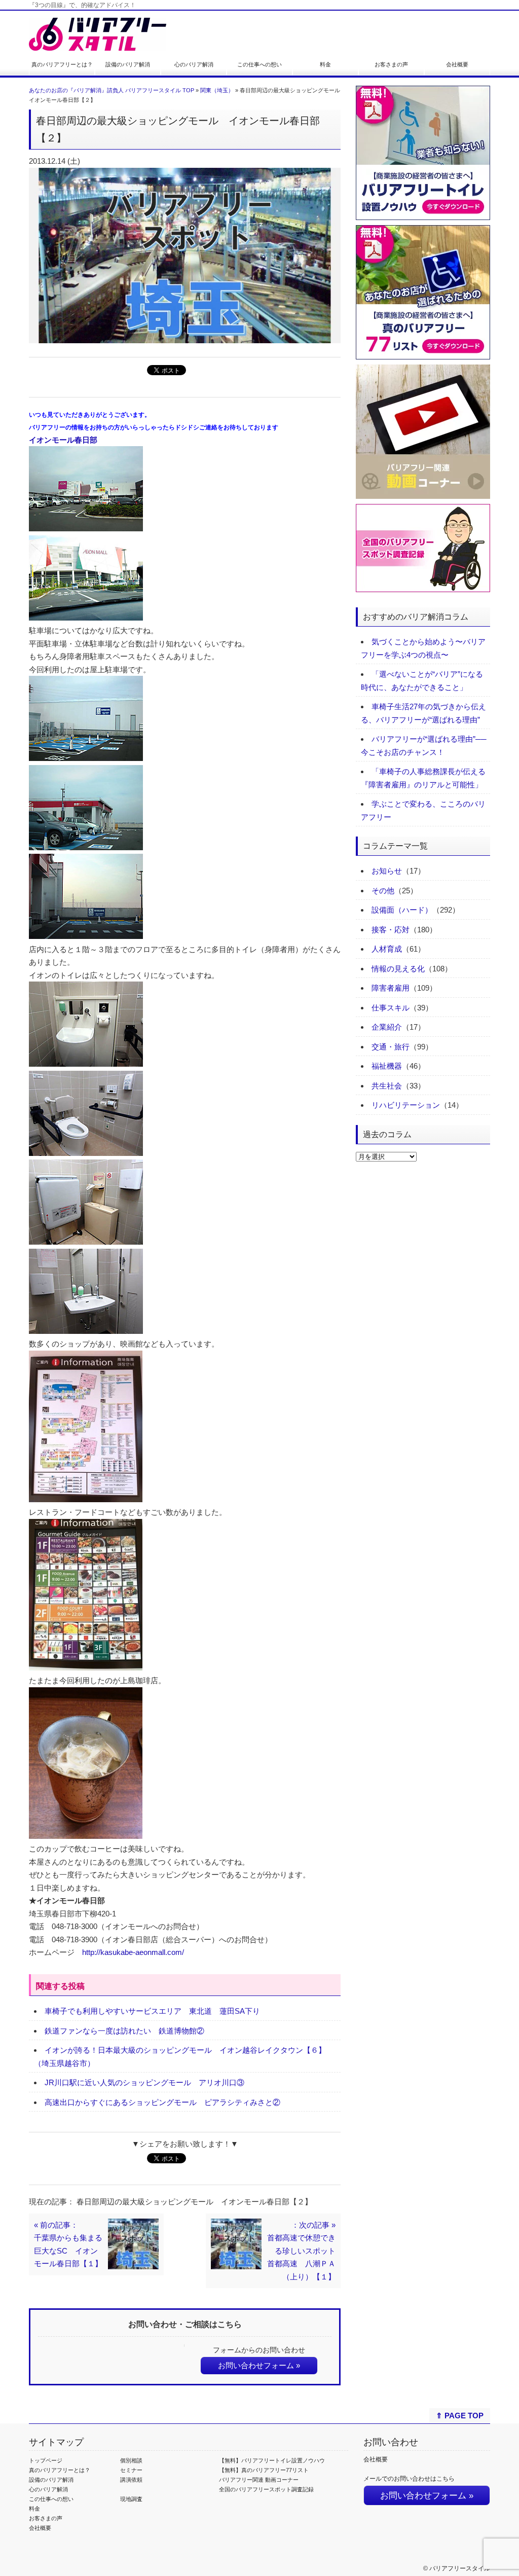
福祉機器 (387, 1066)
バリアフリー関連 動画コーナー (259, 2480)
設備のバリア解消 (128, 64)
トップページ (46, 2460)
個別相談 (131, 2460)
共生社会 (387, 1086)
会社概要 (457, 64)
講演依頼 (131, 2480)
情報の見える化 (398, 969)
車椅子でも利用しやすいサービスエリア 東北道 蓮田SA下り (152, 2011)
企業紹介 (387, 1027)
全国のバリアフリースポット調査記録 (266, 2489)
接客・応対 (391, 930)
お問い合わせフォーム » (259, 2365)
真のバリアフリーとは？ (62, 64)
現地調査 (131, 2499)
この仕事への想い (259, 64)
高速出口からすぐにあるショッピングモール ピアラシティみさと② (162, 2102)
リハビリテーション (406, 1105)
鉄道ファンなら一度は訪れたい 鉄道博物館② (124, 2031)
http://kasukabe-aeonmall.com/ (133, 1952)
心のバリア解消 (194, 64)
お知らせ (387, 871)
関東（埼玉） (217, 90)
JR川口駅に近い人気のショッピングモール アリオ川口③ (144, 2082)
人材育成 (387, 949)
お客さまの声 (391, 64)
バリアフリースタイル (460, 2568)
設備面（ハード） (402, 910)
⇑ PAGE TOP (460, 2416)
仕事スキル (391, 1008)
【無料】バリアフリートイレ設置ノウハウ (272, 2460)
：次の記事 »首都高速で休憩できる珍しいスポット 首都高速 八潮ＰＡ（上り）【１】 (301, 2251)
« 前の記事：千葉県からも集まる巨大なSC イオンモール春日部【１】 (68, 2244)
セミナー (131, 2470)
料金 (325, 64)
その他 (383, 891)
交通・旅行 (391, 1047)
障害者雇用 (391, 988)
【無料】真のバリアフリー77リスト (264, 2470)
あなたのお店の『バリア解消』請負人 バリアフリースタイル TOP (112, 90)
